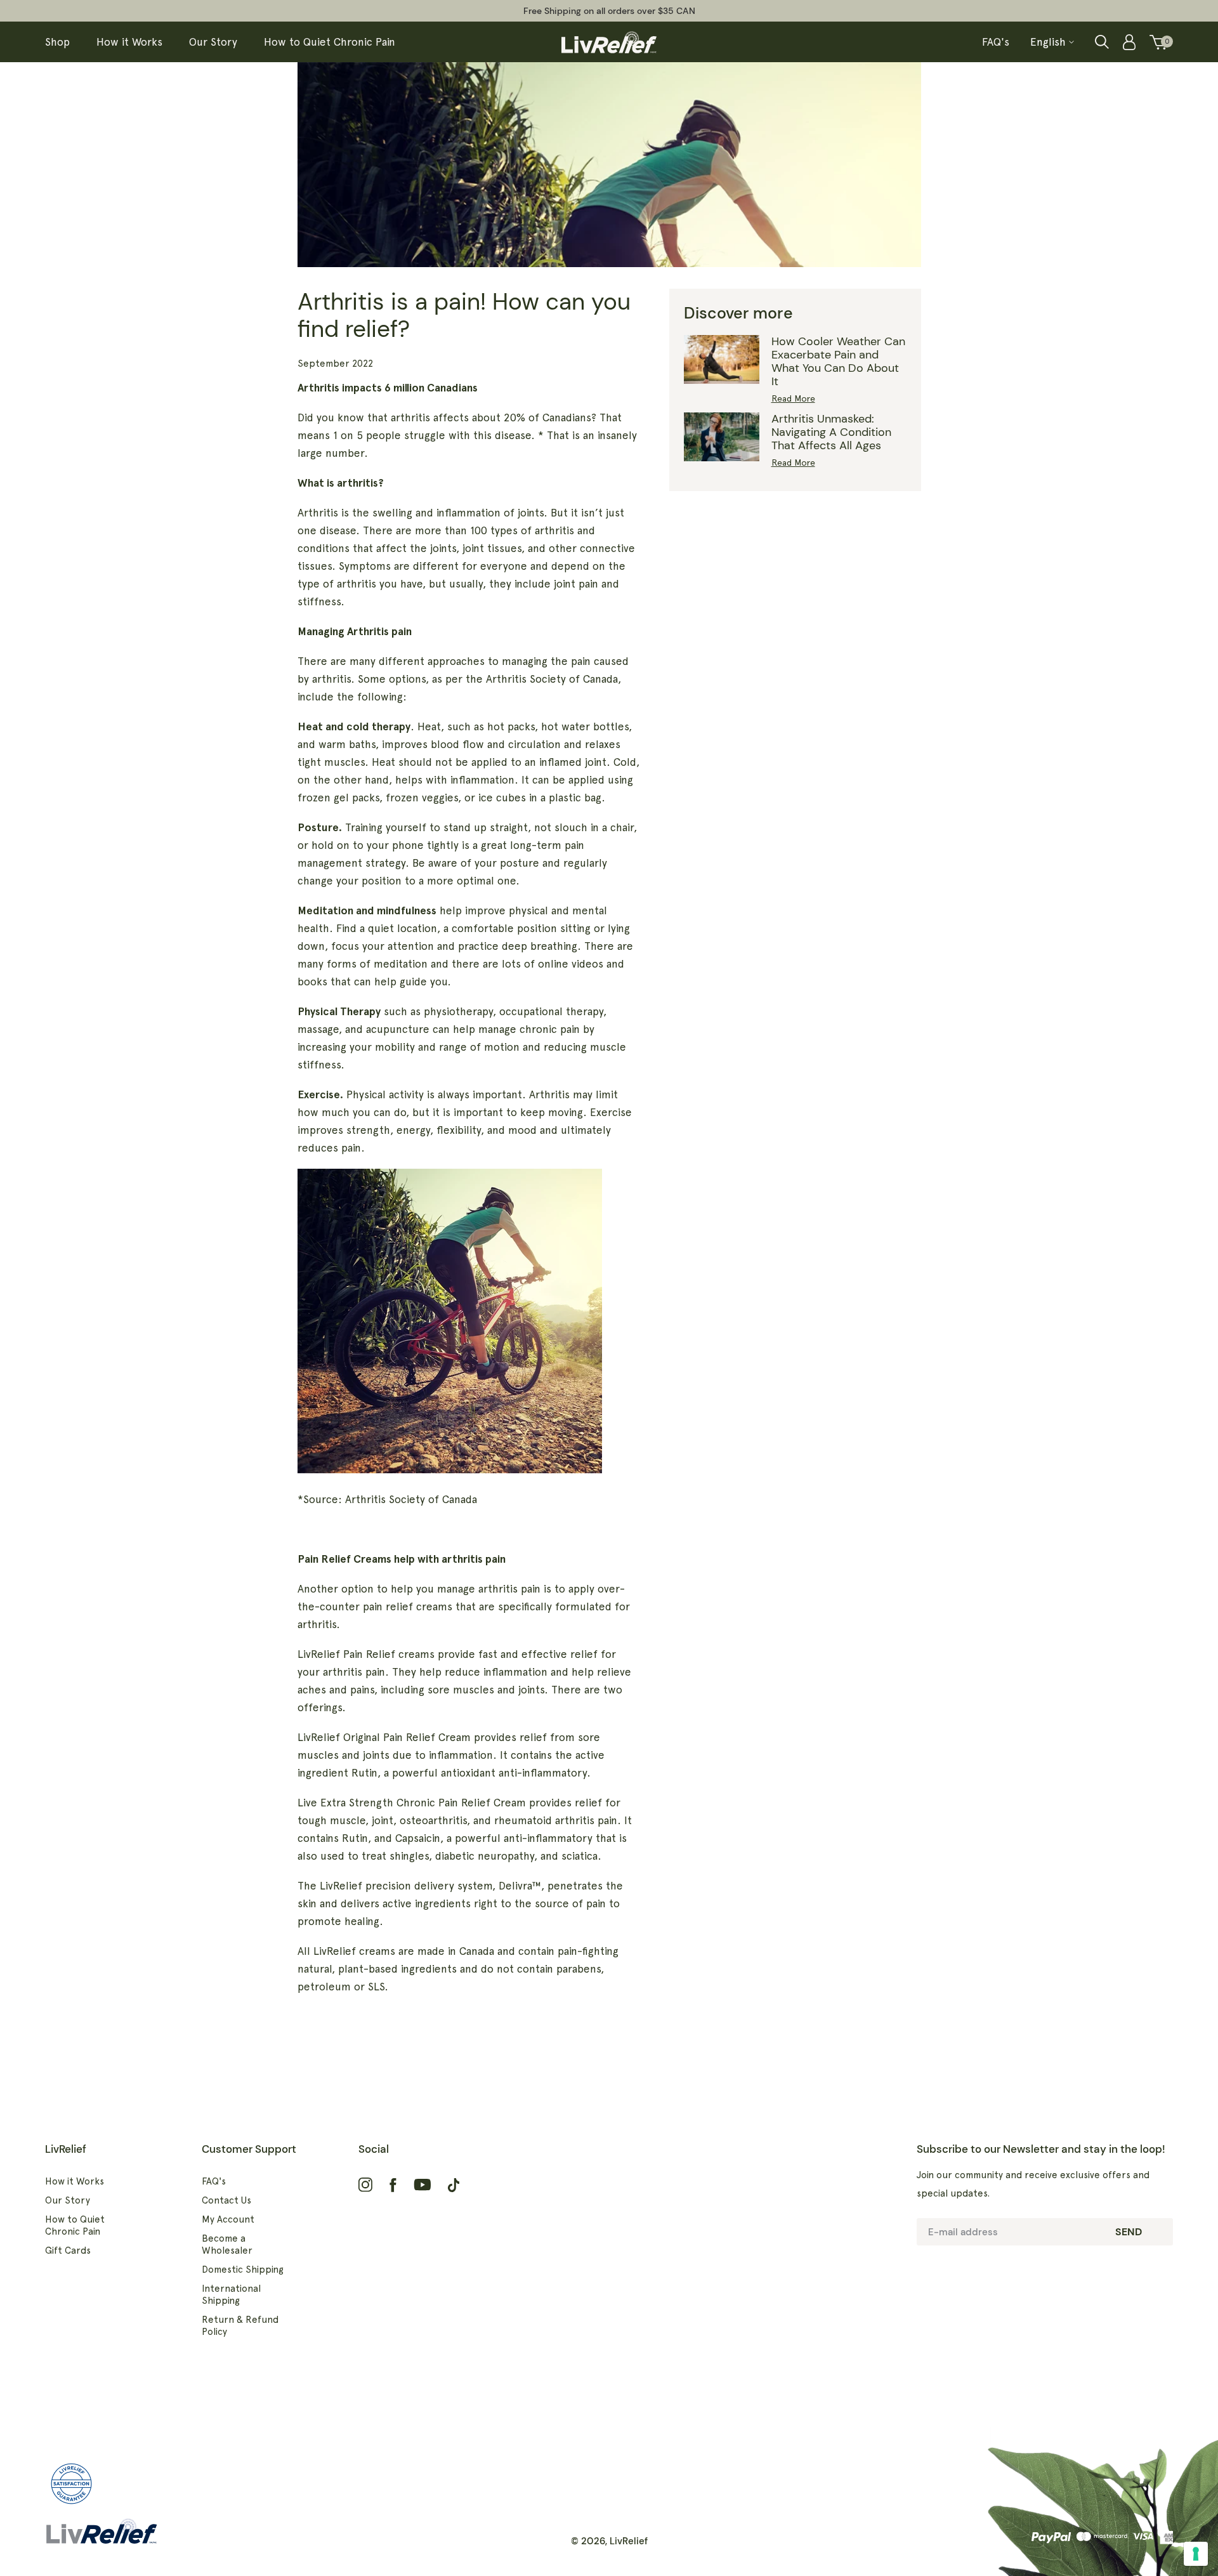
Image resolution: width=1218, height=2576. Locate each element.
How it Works (75, 2181)
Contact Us (226, 2200)
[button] (1102, 42)
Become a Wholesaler (227, 2244)
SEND (1129, 2232)
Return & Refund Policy (240, 2326)
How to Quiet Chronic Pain (75, 2225)
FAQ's (214, 2181)
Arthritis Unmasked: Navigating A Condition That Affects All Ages (831, 432)
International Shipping (231, 2295)
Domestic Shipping (243, 2270)
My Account (228, 2219)
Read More (793, 398)
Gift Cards (68, 2251)
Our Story (68, 2200)
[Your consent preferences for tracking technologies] (1196, 2554)
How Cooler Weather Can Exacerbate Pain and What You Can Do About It (838, 361)
